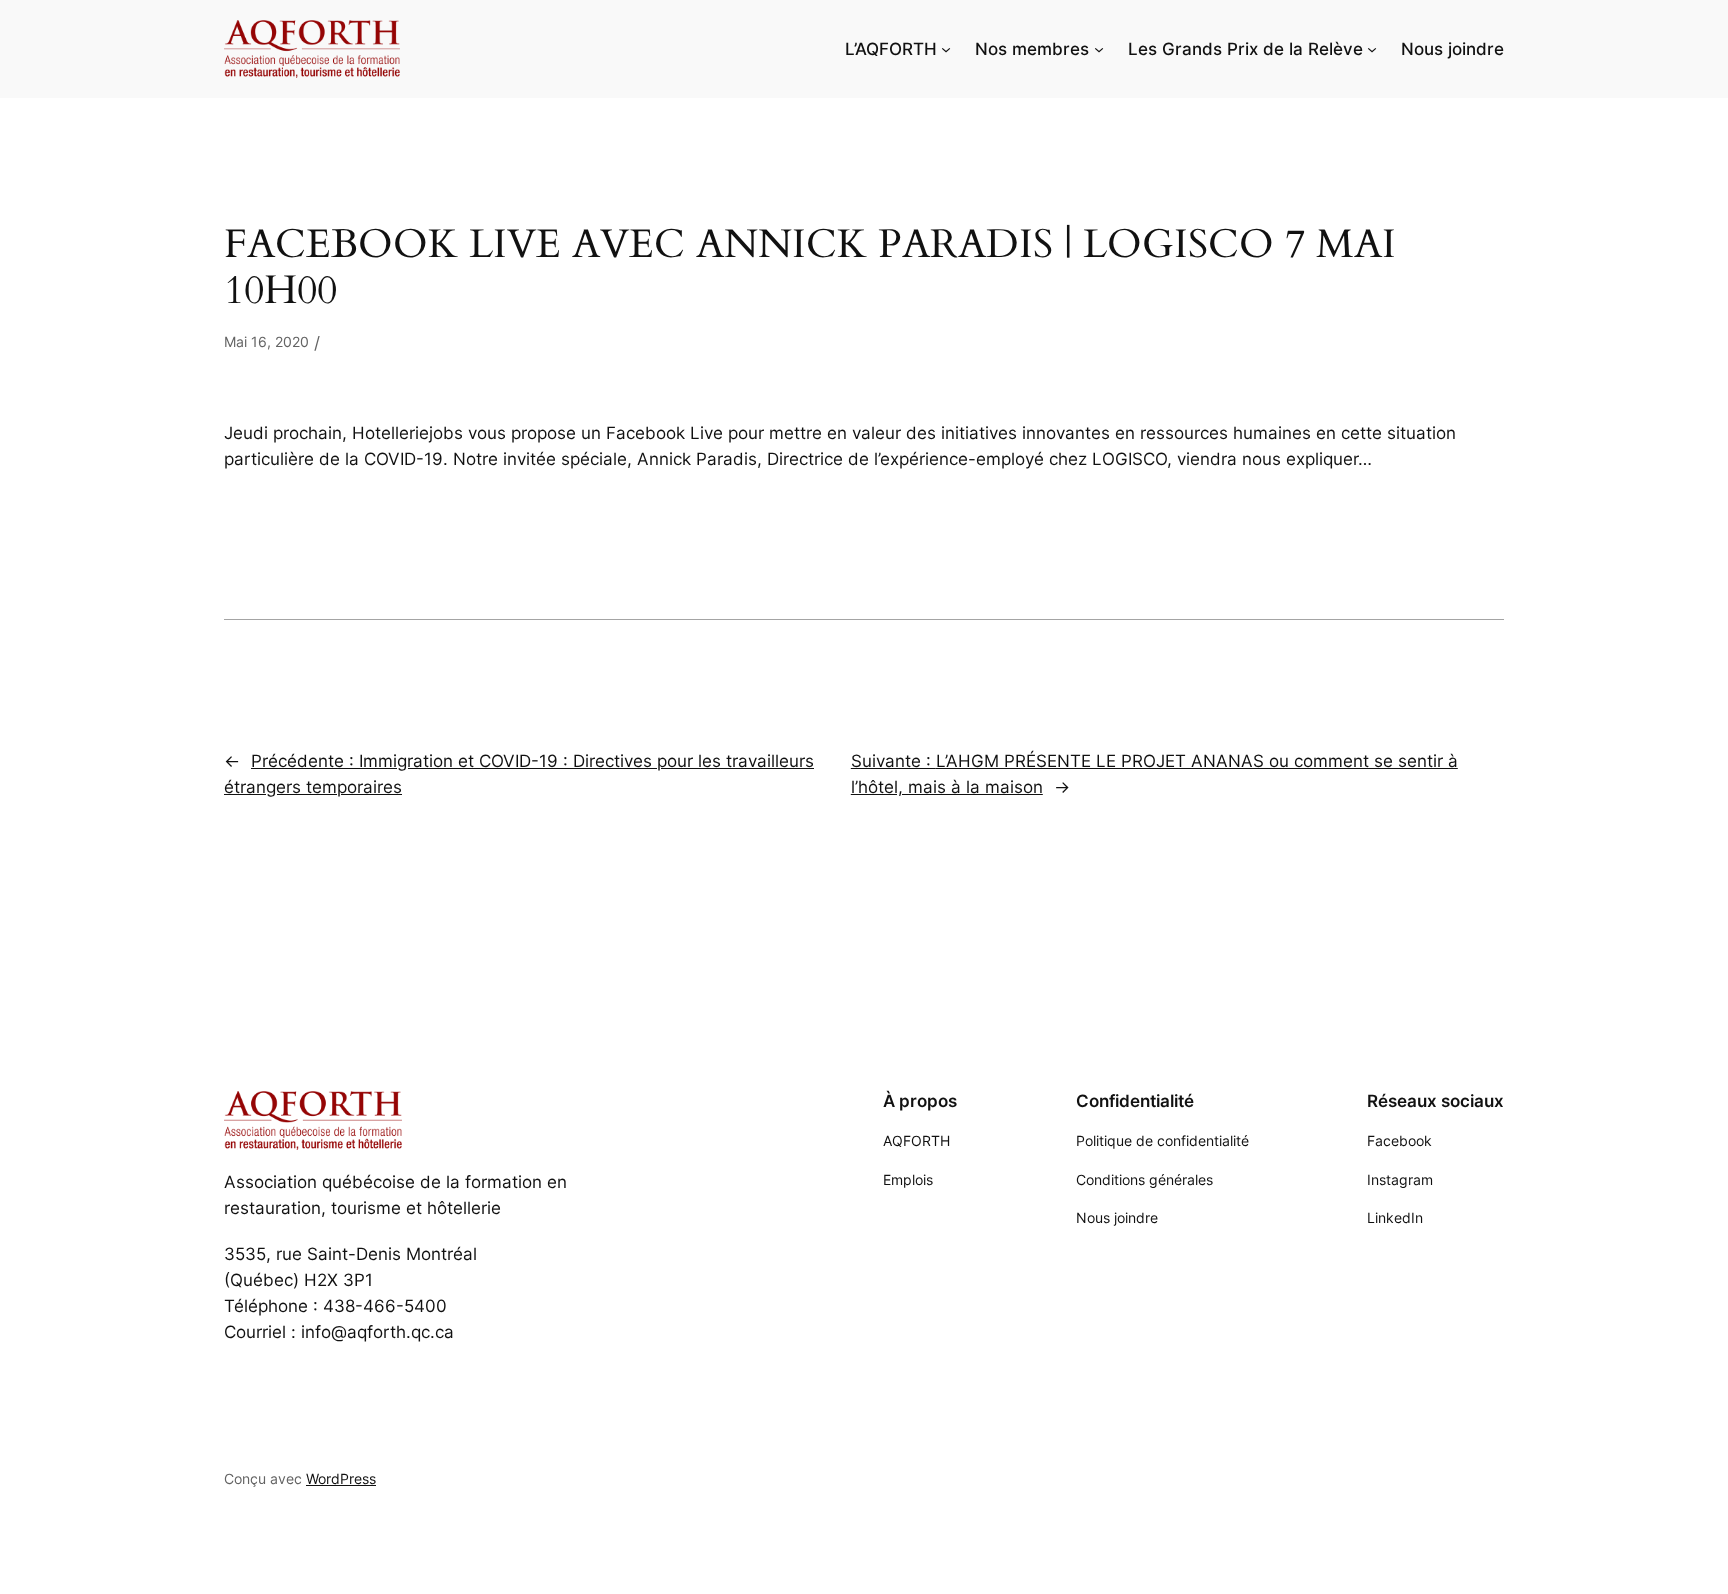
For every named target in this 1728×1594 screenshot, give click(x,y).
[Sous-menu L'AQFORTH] (946, 49)
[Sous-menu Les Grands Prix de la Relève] (1372, 49)
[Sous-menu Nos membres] (1099, 49)
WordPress (341, 1478)
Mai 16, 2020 (266, 341)
